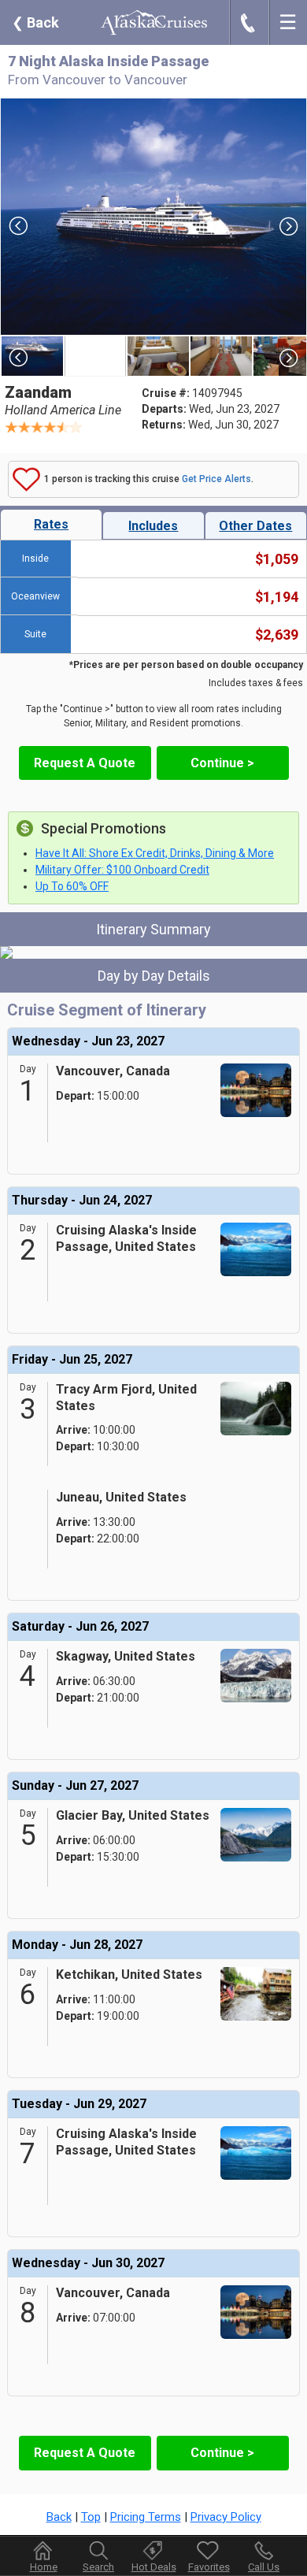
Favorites (209, 2567)
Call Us (264, 2567)
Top (91, 2517)
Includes (153, 526)
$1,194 (277, 597)
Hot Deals (154, 2567)
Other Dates (255, 526)
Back (35, 22)
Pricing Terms (146, 2517)
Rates (51, 524)
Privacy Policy (226, 2517)
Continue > (222, 763)
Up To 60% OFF (72, 886)
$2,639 (277, 635)
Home (44, 2567)
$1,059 (277, 559)
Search (98, 2567)
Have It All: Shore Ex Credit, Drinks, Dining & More (155, 853)
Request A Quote (85, 763)
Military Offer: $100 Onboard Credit (122, 870)
